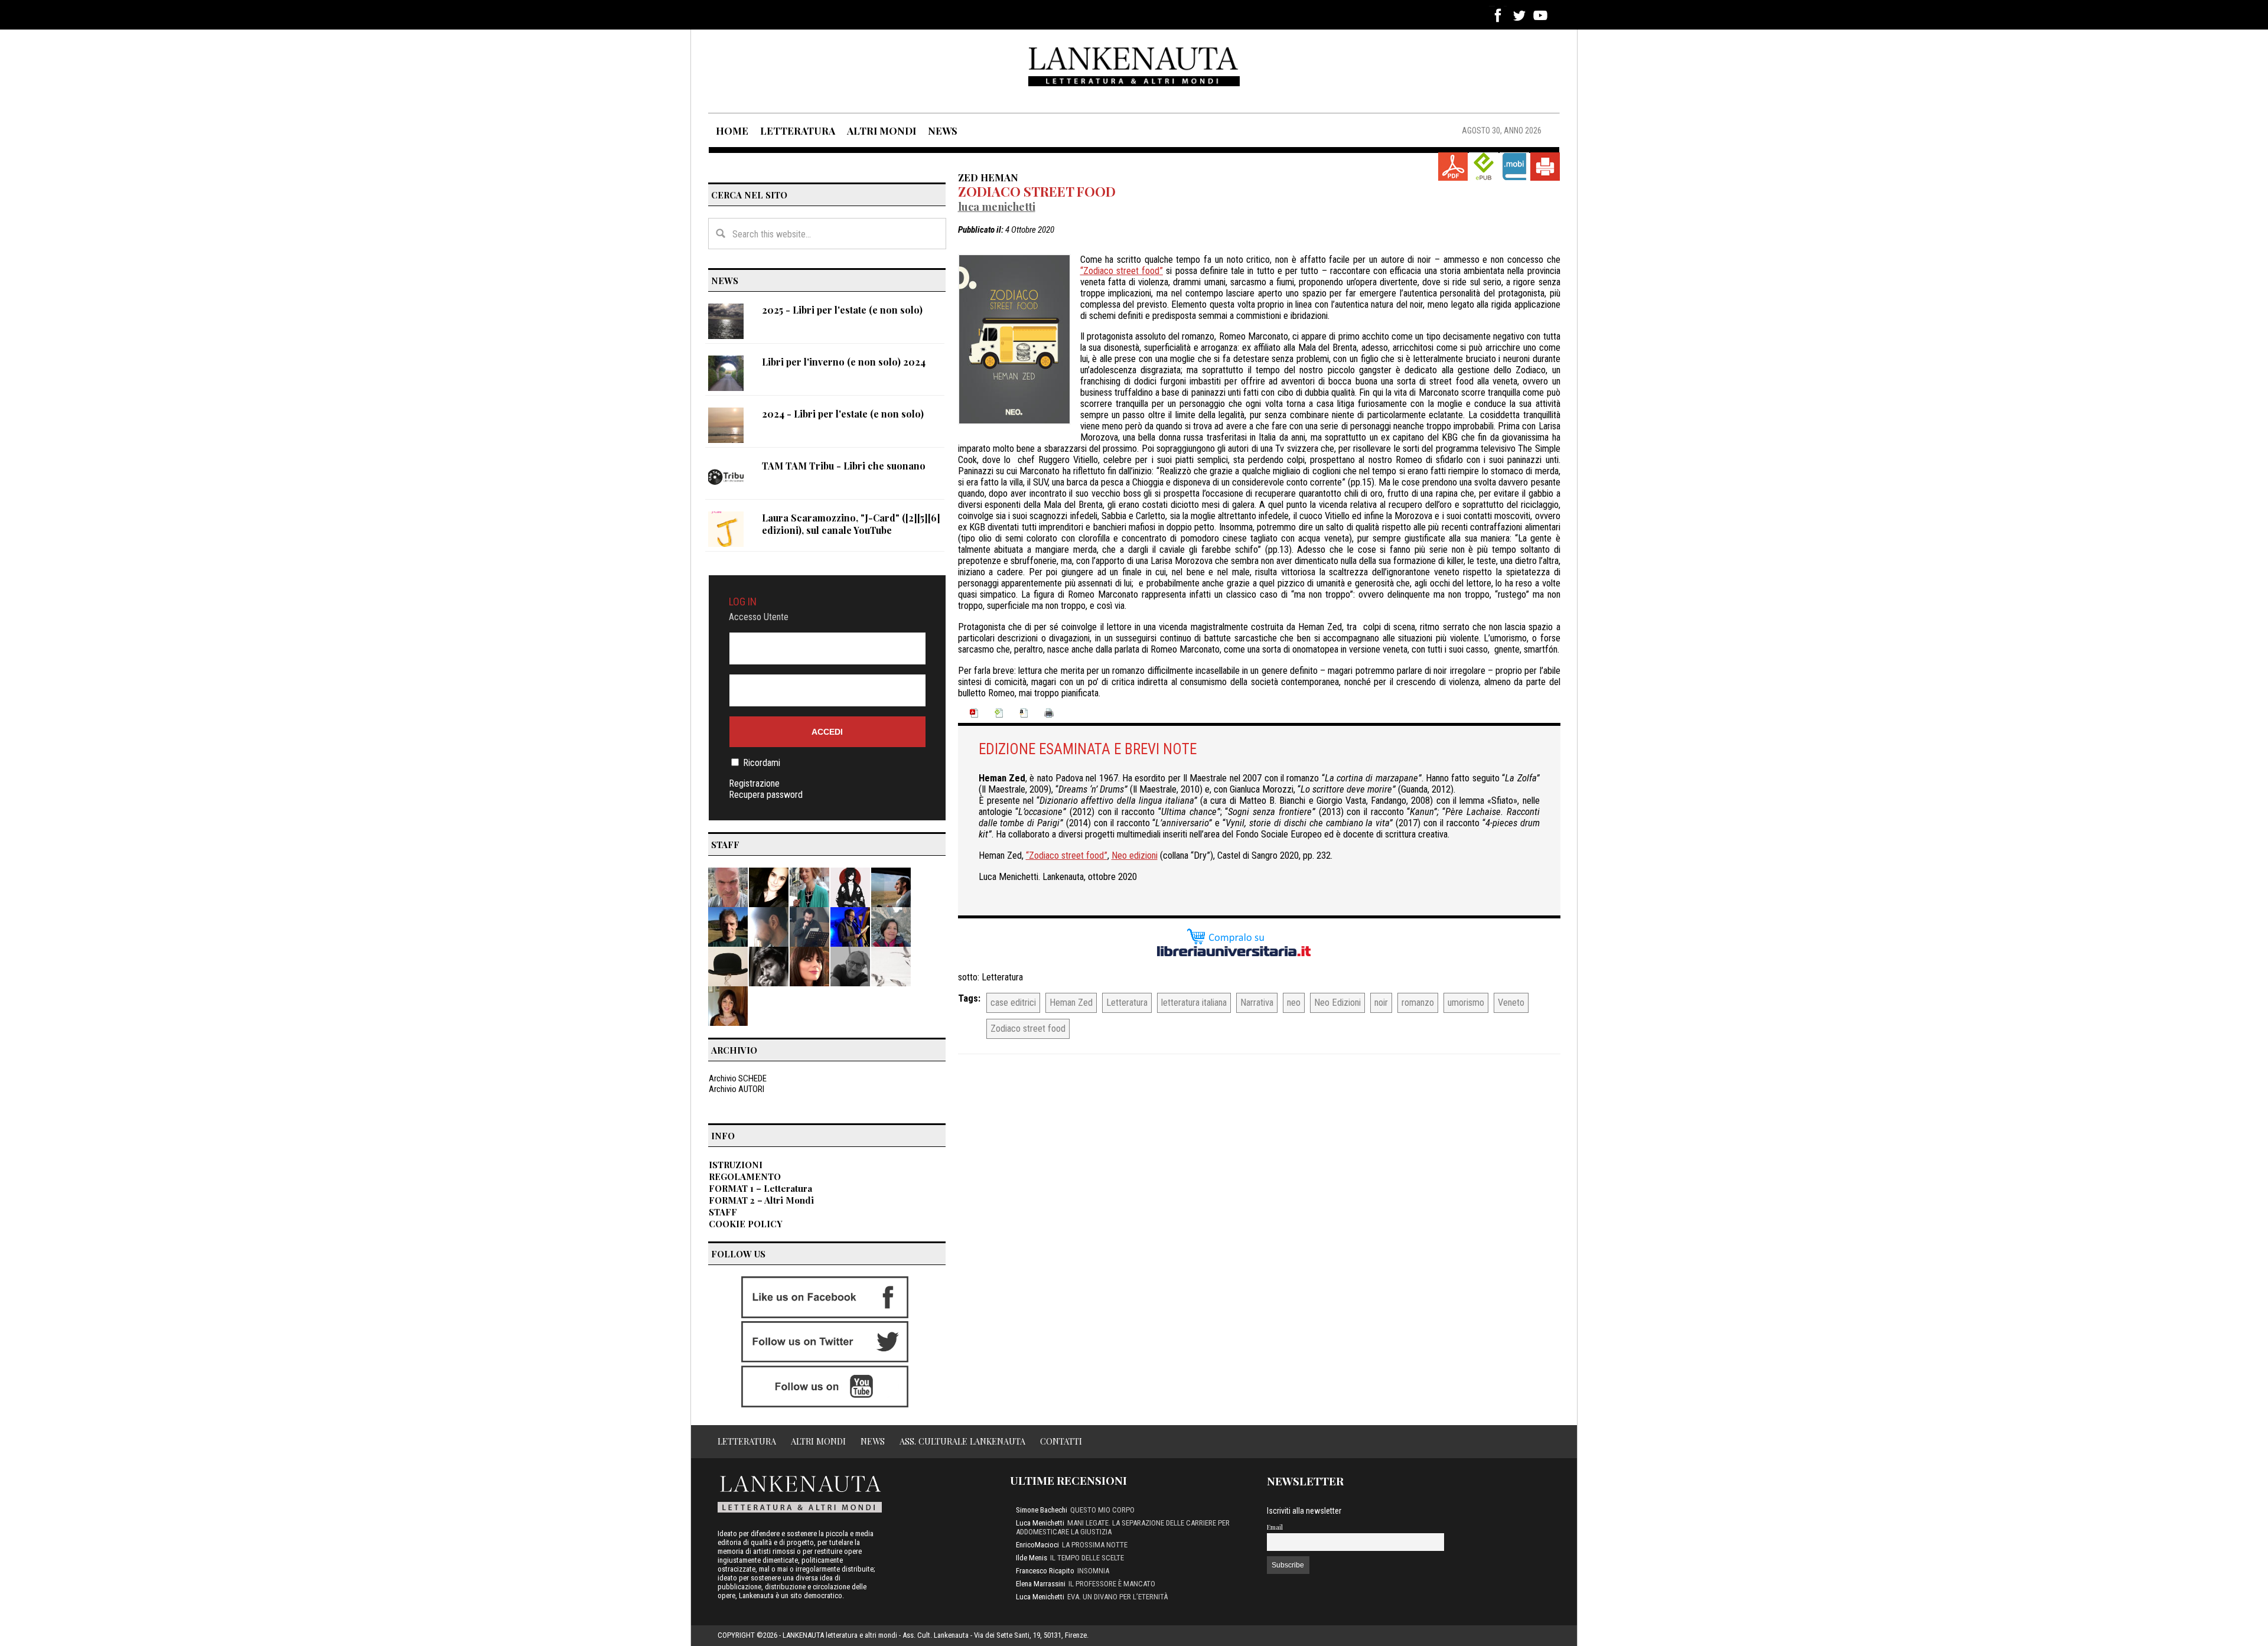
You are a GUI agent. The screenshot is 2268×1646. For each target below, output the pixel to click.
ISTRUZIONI (736, 1165)
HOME (732, 131)
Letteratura (1002, 977)
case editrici (1013, 1003)
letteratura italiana (1194, 1003)
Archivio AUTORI (737, 1089)
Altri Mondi (818, 1441)
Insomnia (1093, 1571)
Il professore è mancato (1112, 1584)
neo (1294, 1003)
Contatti (1061, 1441)
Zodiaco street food (1037, 191)
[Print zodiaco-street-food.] (1545, 167)
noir (1381, 1003)
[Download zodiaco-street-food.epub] (1484, 167)
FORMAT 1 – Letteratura (760, 1188)
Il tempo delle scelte (1087, 1558)
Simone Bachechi (1042, 1510)
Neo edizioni (1135, 855)
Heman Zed (1071, 1003)
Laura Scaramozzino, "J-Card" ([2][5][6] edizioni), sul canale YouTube (851, 524)
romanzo (1418, 1003)
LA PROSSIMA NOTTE (1095, 1545)
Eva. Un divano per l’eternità (1117, 1597)
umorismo (1466, 1003)
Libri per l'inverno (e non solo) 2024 (844, 362)
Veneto (1511, 1003)
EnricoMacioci (1037, 1545)
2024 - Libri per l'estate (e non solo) (843, 414)
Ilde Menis (1032, 1558)
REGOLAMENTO (745, 1176)
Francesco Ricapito (1045, 1571)
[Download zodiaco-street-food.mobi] (1514, 167)
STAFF (723, 1212)
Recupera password (766, 795)
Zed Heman (988, 177)
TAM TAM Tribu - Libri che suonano (844, 466)
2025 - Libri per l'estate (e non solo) (842, 310)
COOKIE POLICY (746, 1224)
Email (1275, 1527)
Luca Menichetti (997, 206)
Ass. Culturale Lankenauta (962, 1441)
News (873, 1441)
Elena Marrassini (1041, 1584)
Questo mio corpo (1102, 1510)
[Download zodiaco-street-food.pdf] (1453, 167)
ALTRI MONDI (882, 131)
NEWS (943, 131)
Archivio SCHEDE (738, 1078)
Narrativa (1257, 1003)
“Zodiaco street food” (1122, 271)
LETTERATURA (798, 131)
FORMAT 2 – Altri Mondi (761, 1200)
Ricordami (762, 763)
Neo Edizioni (1337, 1003)
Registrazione (754, 783)
